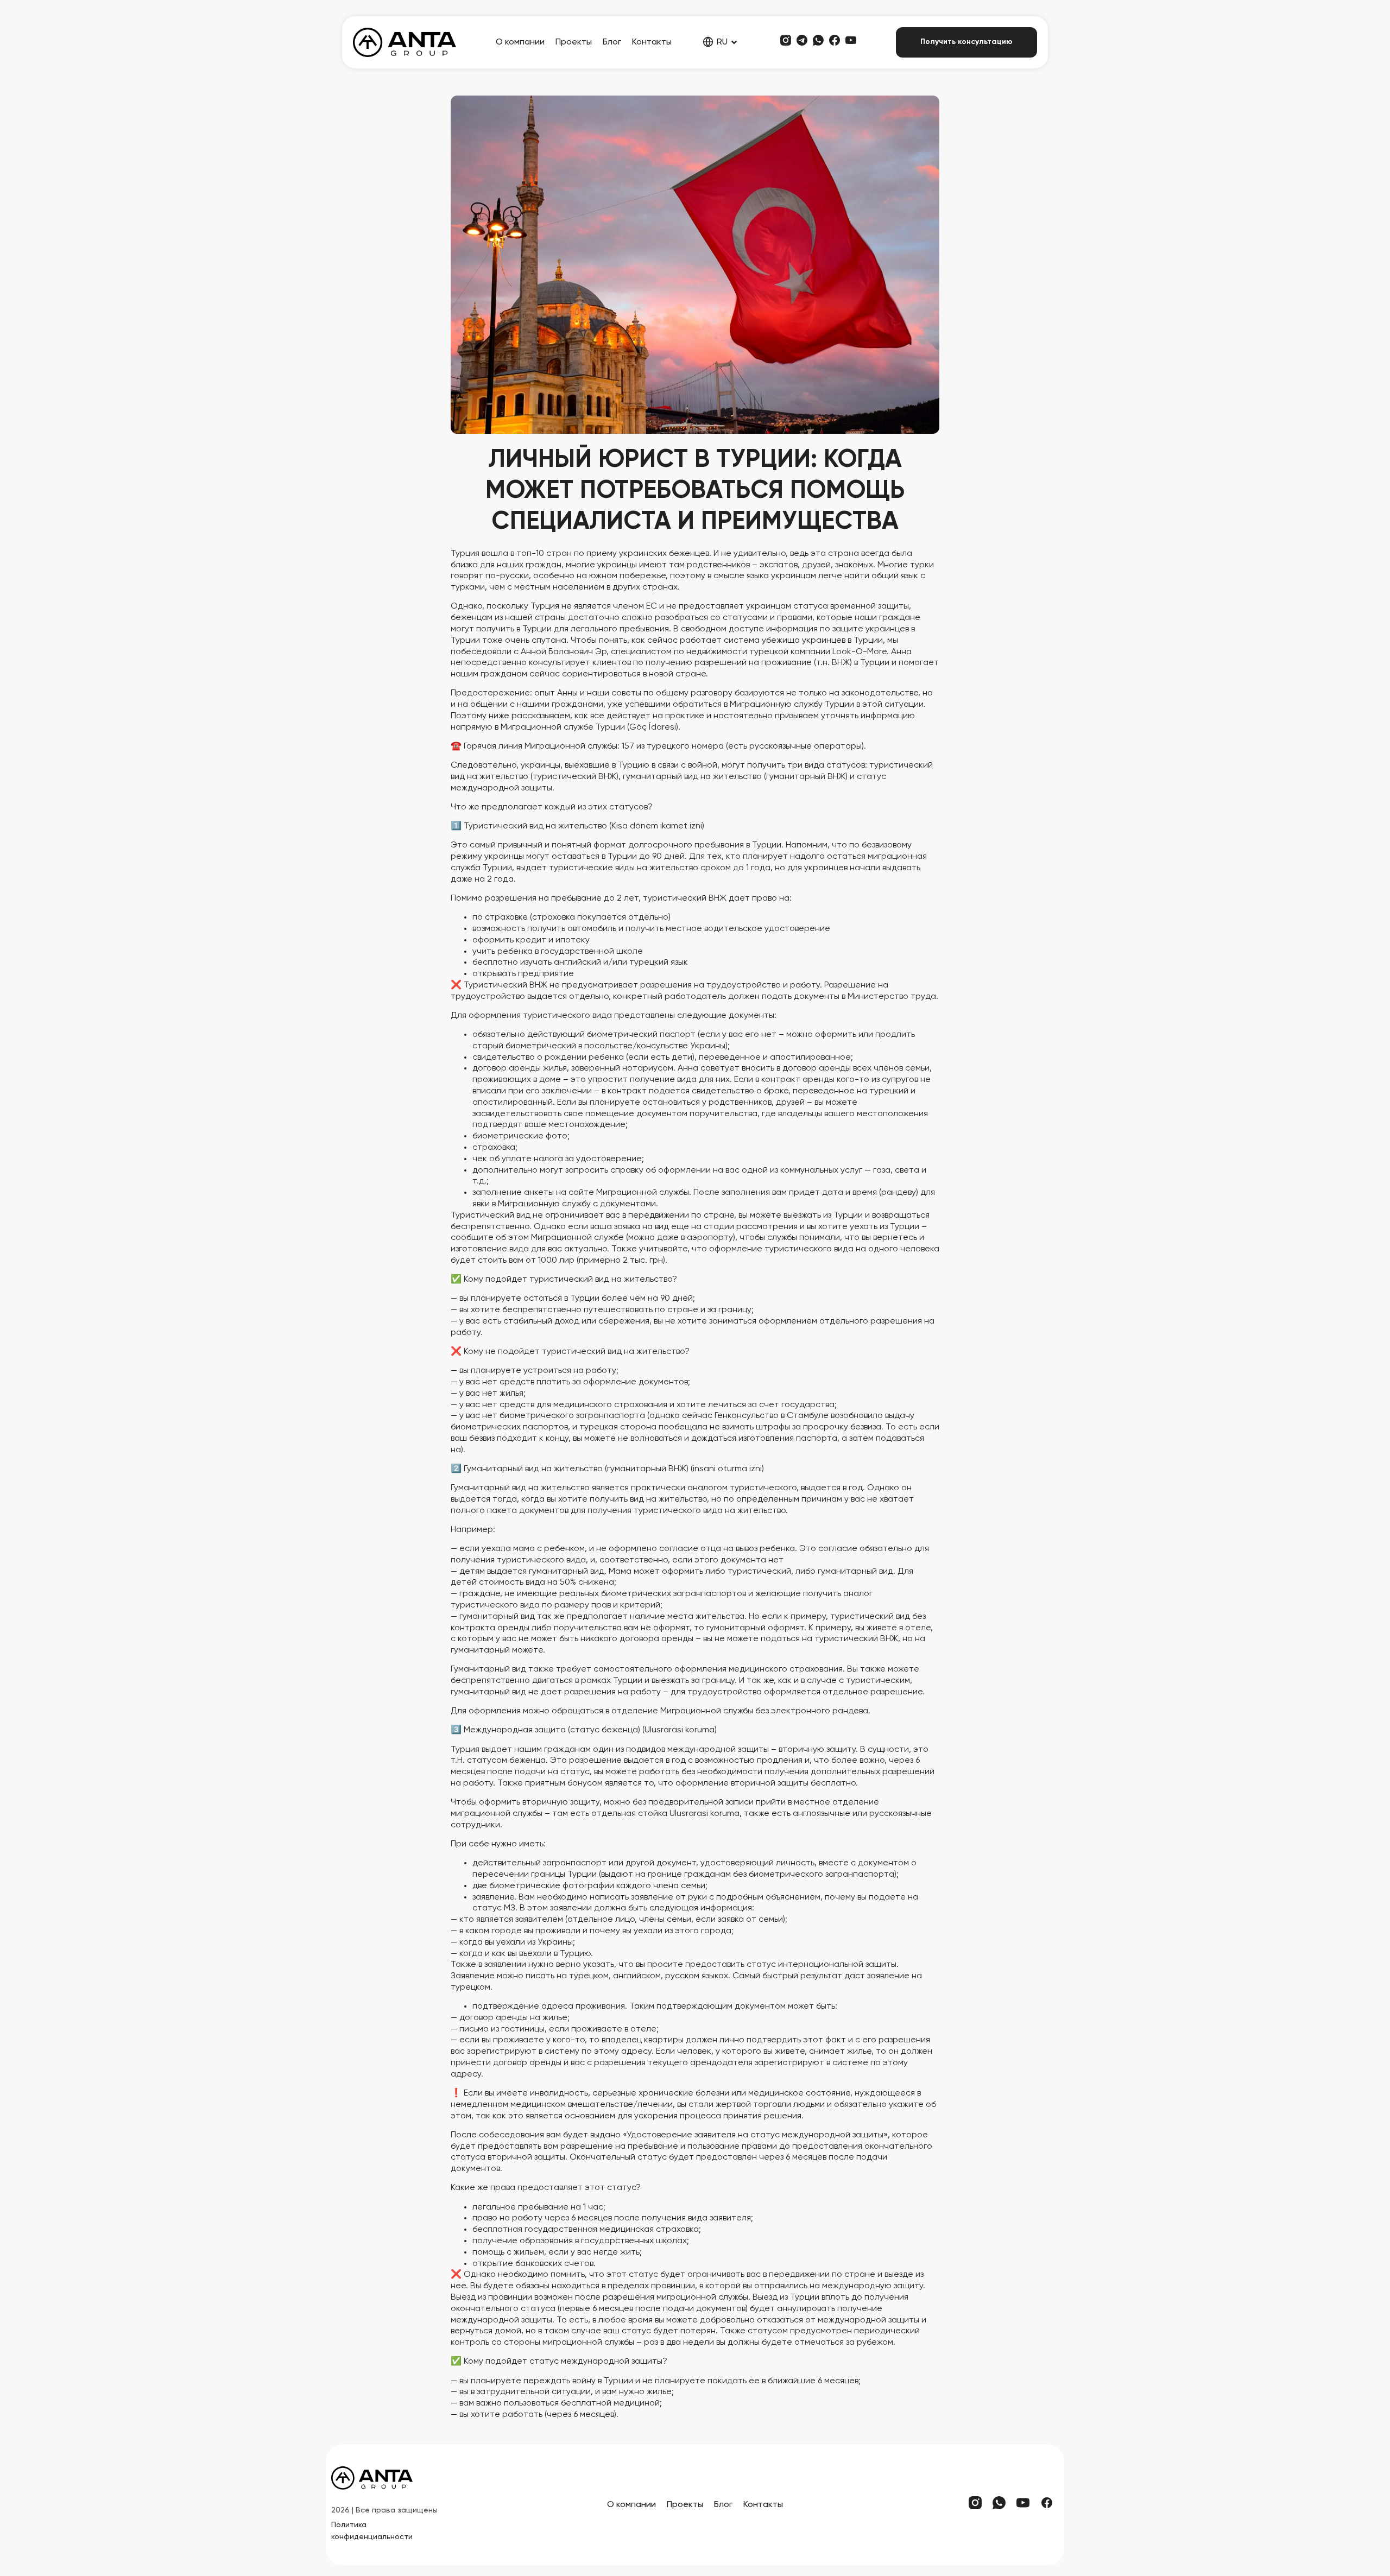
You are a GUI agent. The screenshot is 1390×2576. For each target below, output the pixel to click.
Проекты (574, 42)
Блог (612, 42)
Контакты (652, 42)
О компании (520, 42)
